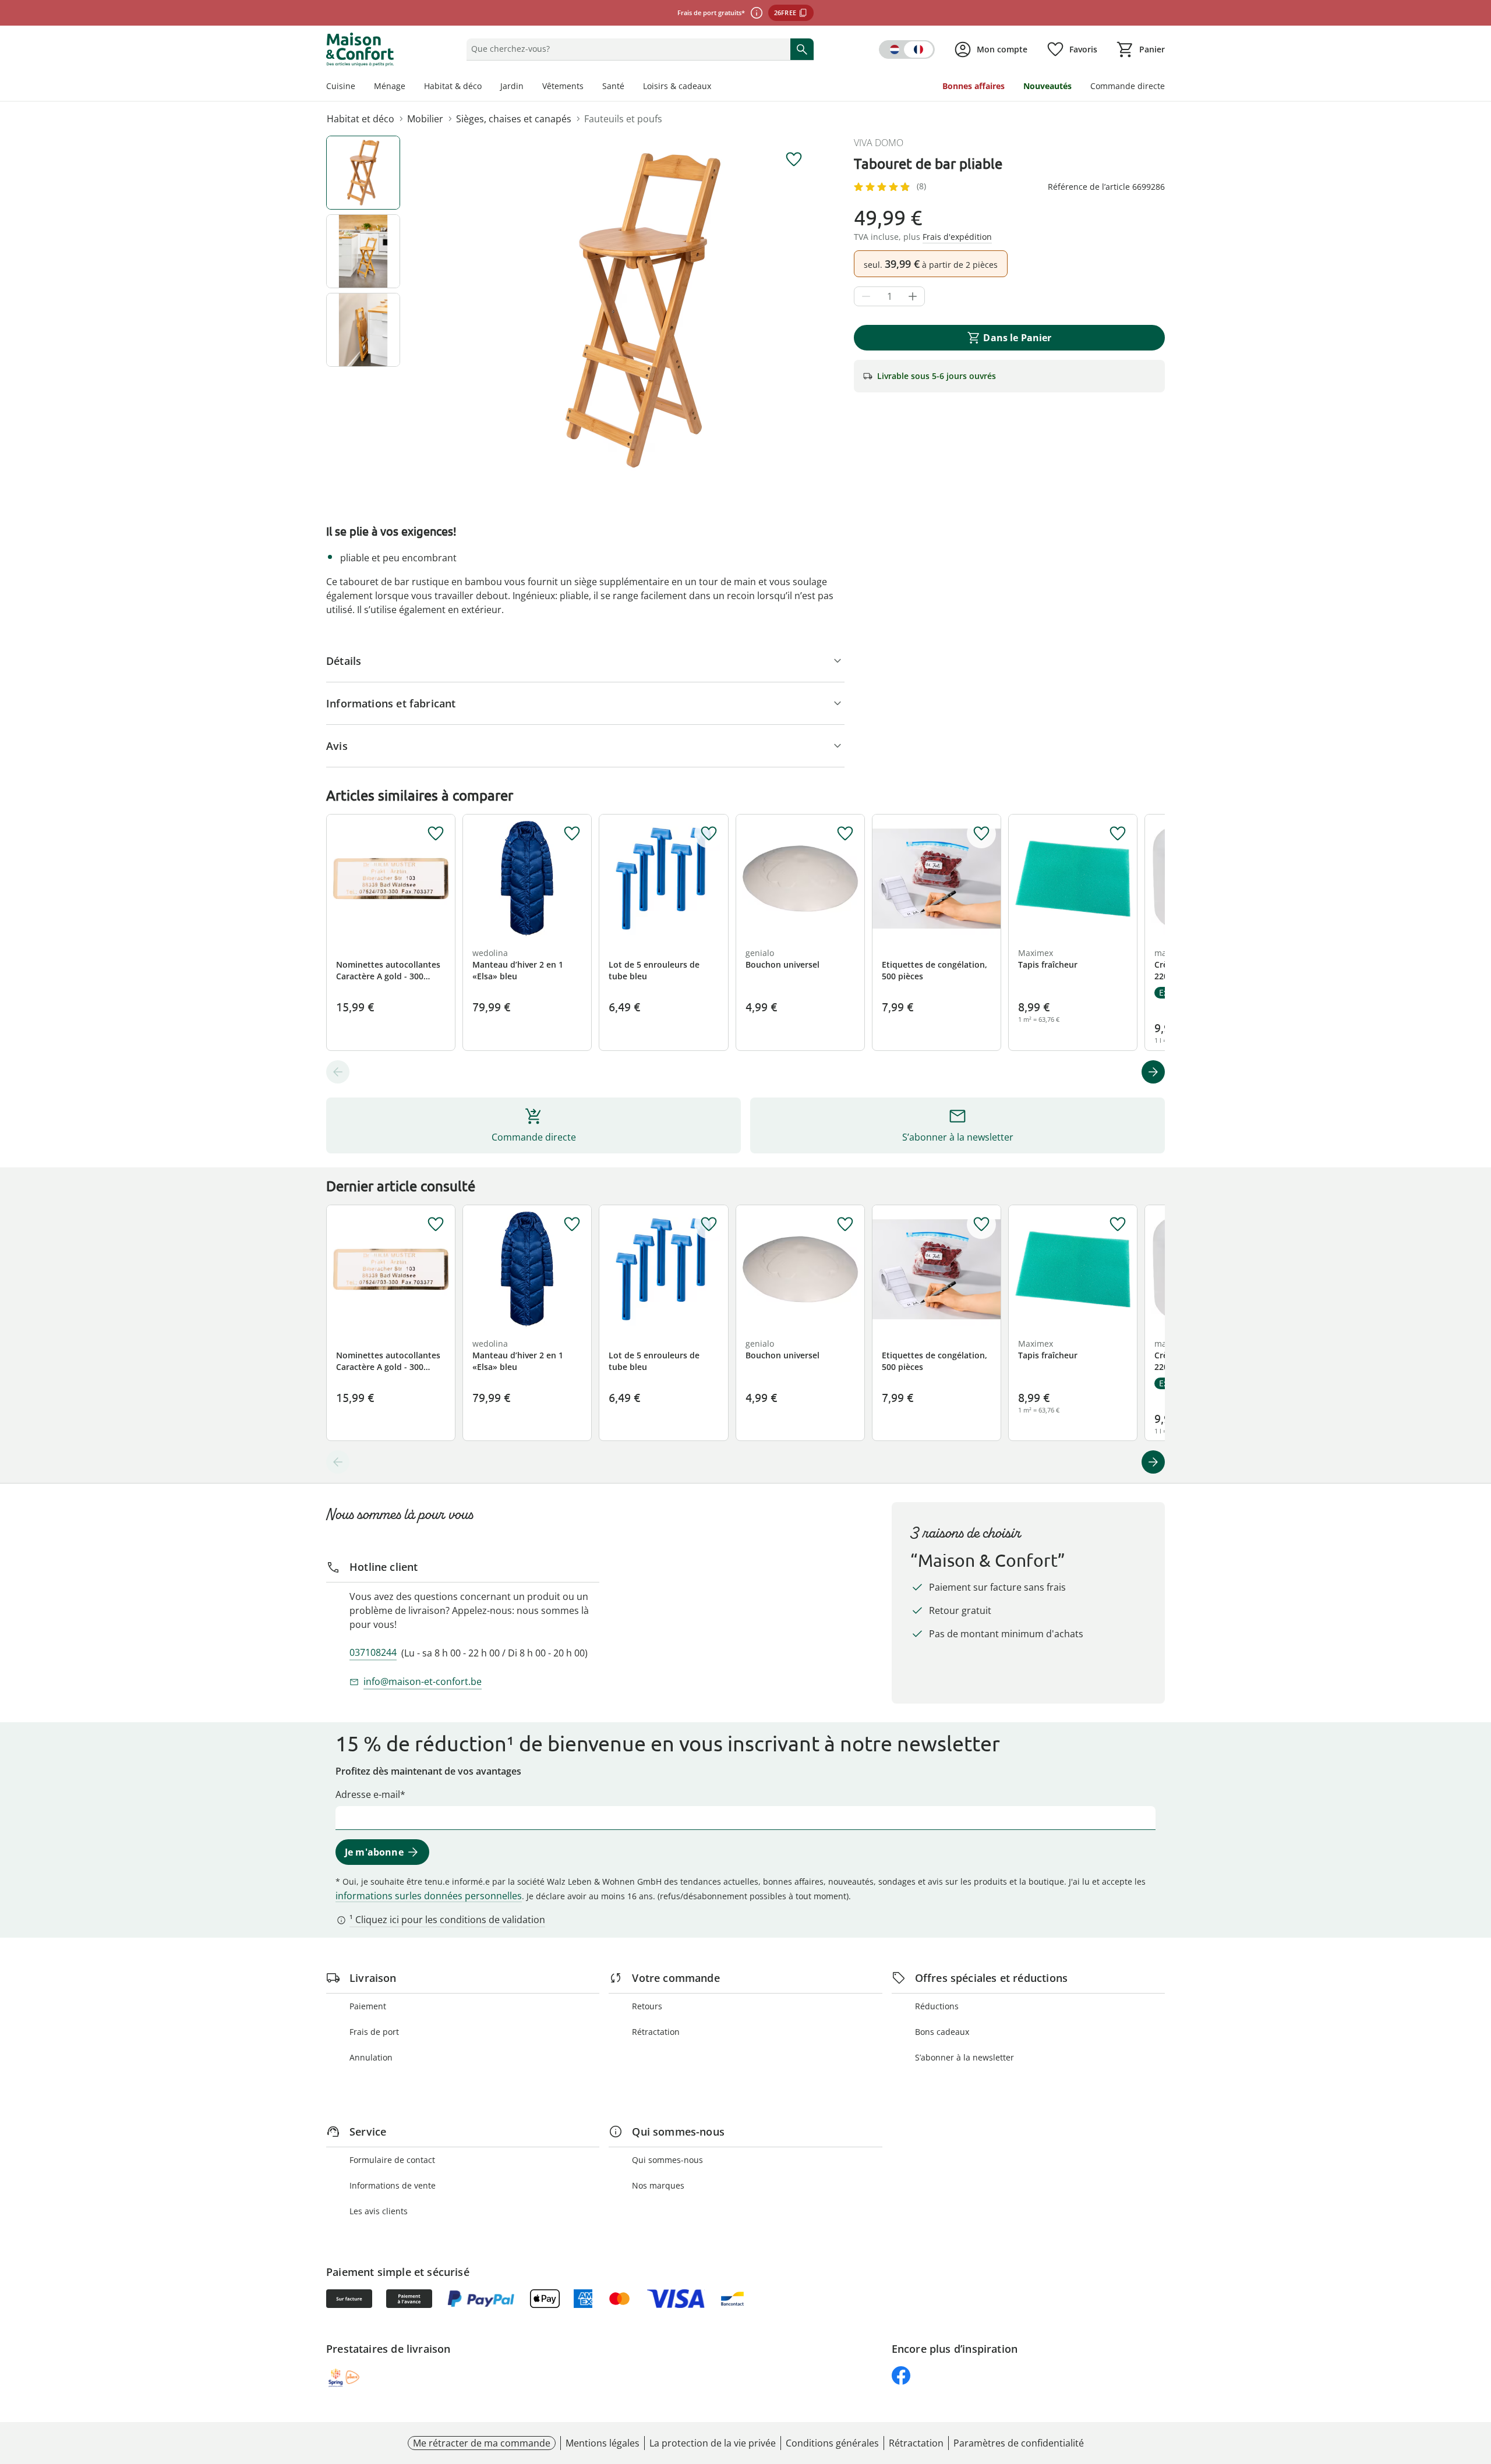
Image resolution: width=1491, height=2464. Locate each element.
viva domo (879, 143)
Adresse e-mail (368, 1794)
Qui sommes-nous (667, 2160)
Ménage (390, 86)
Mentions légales (603, 2443)
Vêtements (563, 86)
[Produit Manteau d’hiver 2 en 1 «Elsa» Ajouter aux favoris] (572, 834)
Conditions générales (832, 2443)
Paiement (368, 2006)
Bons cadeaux (942, 2032)
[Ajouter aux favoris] (794, 160)
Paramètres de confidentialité (1019, 2443)
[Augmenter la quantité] (913, 296)
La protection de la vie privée (713, 2443)
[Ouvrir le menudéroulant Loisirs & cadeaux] (716, 87)
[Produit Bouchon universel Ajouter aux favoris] (845, 834)
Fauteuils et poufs (623, 119)
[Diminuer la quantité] (866, 296)
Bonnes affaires (974, 86)
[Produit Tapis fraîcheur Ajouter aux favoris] (1118, 834)
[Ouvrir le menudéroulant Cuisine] (360, 87)
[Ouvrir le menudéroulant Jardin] (528, 87)
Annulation (371, 2057)
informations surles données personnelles (429, 1896)
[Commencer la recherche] (802, 49)
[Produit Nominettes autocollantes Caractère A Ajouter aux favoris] (436, 834)
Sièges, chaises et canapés (514, 119)
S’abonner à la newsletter (964, 2057)
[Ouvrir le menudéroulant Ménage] (410, 87)
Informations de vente (393, 2185)
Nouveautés (1047, 86)
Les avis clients (379, 2211)
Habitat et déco (361, 119)
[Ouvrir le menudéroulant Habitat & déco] (486, 87)
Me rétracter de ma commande (482, 2443)
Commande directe (1128, 86)
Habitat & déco (453, 86)
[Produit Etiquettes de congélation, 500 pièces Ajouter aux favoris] (981, 834)
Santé (613, 86)
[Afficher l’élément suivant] (1153, 1072)
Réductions (937, 2006)
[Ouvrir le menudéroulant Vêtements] (588, 87)
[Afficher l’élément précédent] (338, 1072)
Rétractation (656, 2032)
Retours (647, 2006)
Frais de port (374, 2032)
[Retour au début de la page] (1477, 2380)
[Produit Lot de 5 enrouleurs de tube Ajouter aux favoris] (709, 834)
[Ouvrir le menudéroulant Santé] (629, 87)
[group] (643, 310)
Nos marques (658, 2185)
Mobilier (425, 119)
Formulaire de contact (392, 2160)
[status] (626, 49)
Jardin (512, 86)
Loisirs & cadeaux (677, 86)
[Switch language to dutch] (907, 49)
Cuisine (341, 86)
